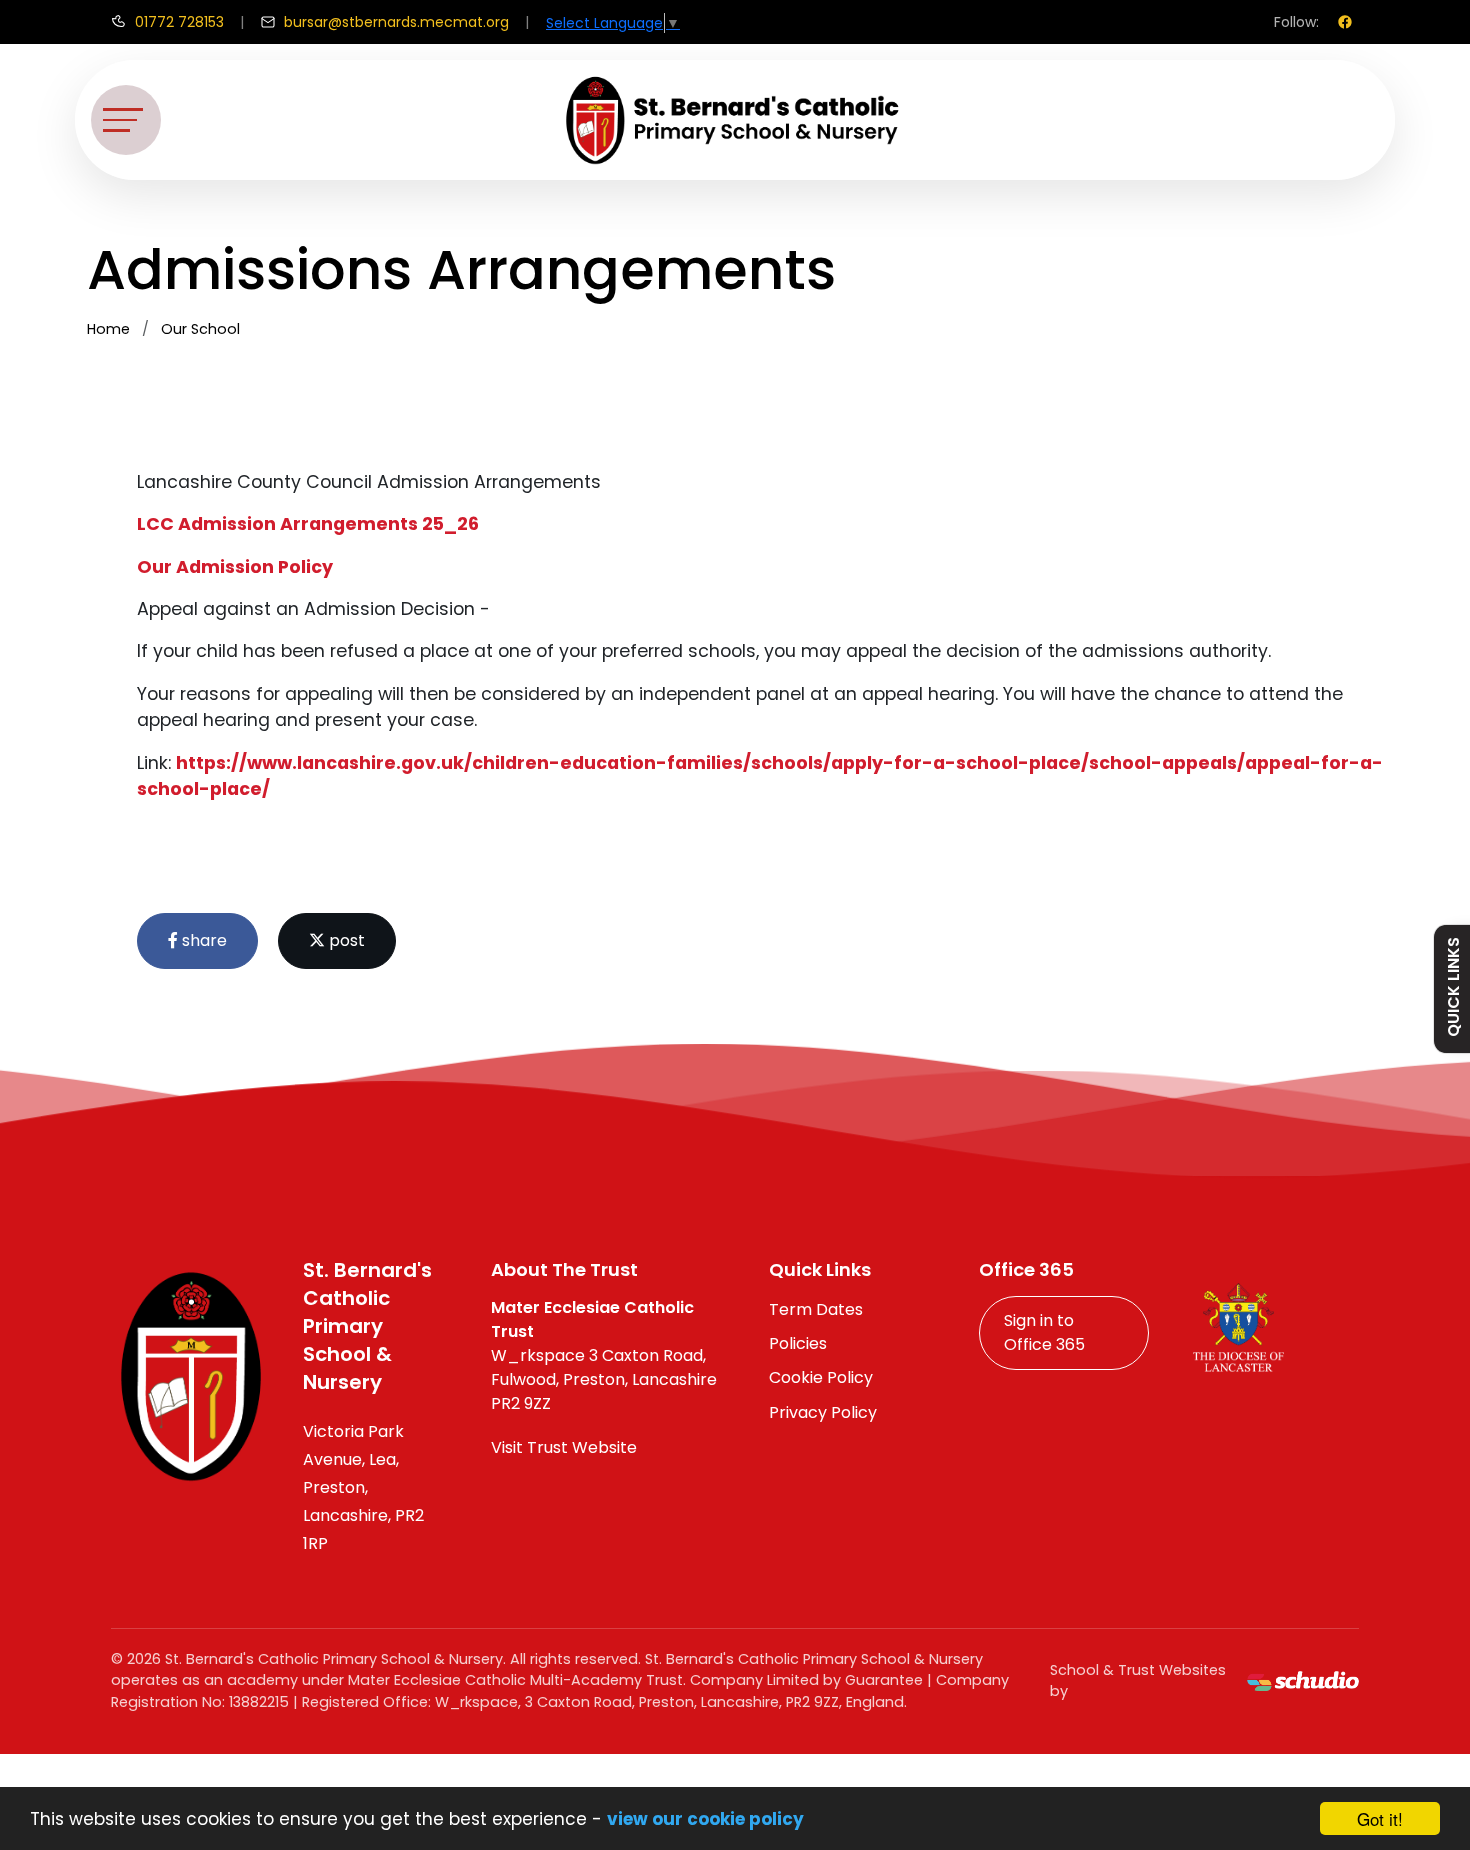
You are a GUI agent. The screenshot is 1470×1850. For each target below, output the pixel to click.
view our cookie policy (705, 1819)
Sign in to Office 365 (1044, 1332)
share (202, 940)
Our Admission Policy (235, 567)
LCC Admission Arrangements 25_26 (308, 524)
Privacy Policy (823, 1412)
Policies (798, 1343)
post (345, 940)
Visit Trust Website (564, 1447)
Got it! (1380, 1818)
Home (108, 329)
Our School (200, 329)
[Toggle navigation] (126, 120)
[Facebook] (1345, 22)
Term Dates (816, 1309)
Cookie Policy (821, 1377)
